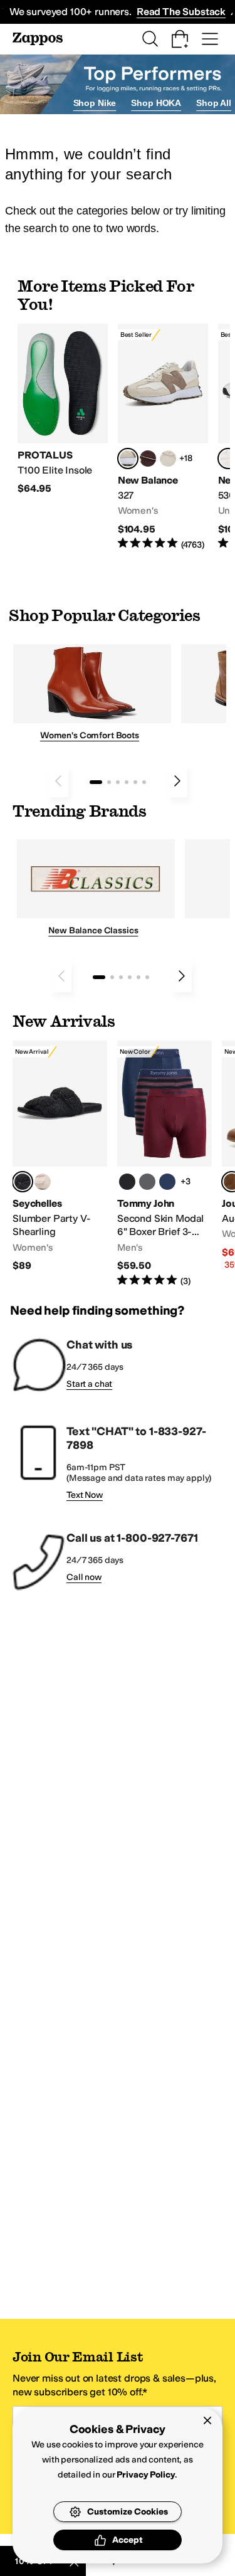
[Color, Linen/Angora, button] (168, 458)
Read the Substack (181, 12)
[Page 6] (144, 782)
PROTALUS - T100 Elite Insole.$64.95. (63, 410)
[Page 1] (96, 782)
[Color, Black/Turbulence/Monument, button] (147, 1182)
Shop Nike (95, 103)
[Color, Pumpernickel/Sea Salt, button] (148, 458)
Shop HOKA (156, 103)
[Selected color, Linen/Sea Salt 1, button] (128, 458)
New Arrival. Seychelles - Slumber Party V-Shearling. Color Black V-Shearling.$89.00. (60, 1157)
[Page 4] (127, 782)
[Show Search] (150, 39)
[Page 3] (118, 782)
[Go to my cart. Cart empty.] (180, 39)
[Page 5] (135, 782)
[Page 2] (109, 782)
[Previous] (58, 781)
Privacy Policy (146, 2475)
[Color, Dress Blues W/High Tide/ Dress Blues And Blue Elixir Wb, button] (167, 1182)
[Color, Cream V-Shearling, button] (43, 1182)
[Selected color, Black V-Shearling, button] (23, 1182)
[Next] (177, 781)
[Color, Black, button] (127, 1182)
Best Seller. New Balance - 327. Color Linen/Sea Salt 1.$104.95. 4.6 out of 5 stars (163, 437)
